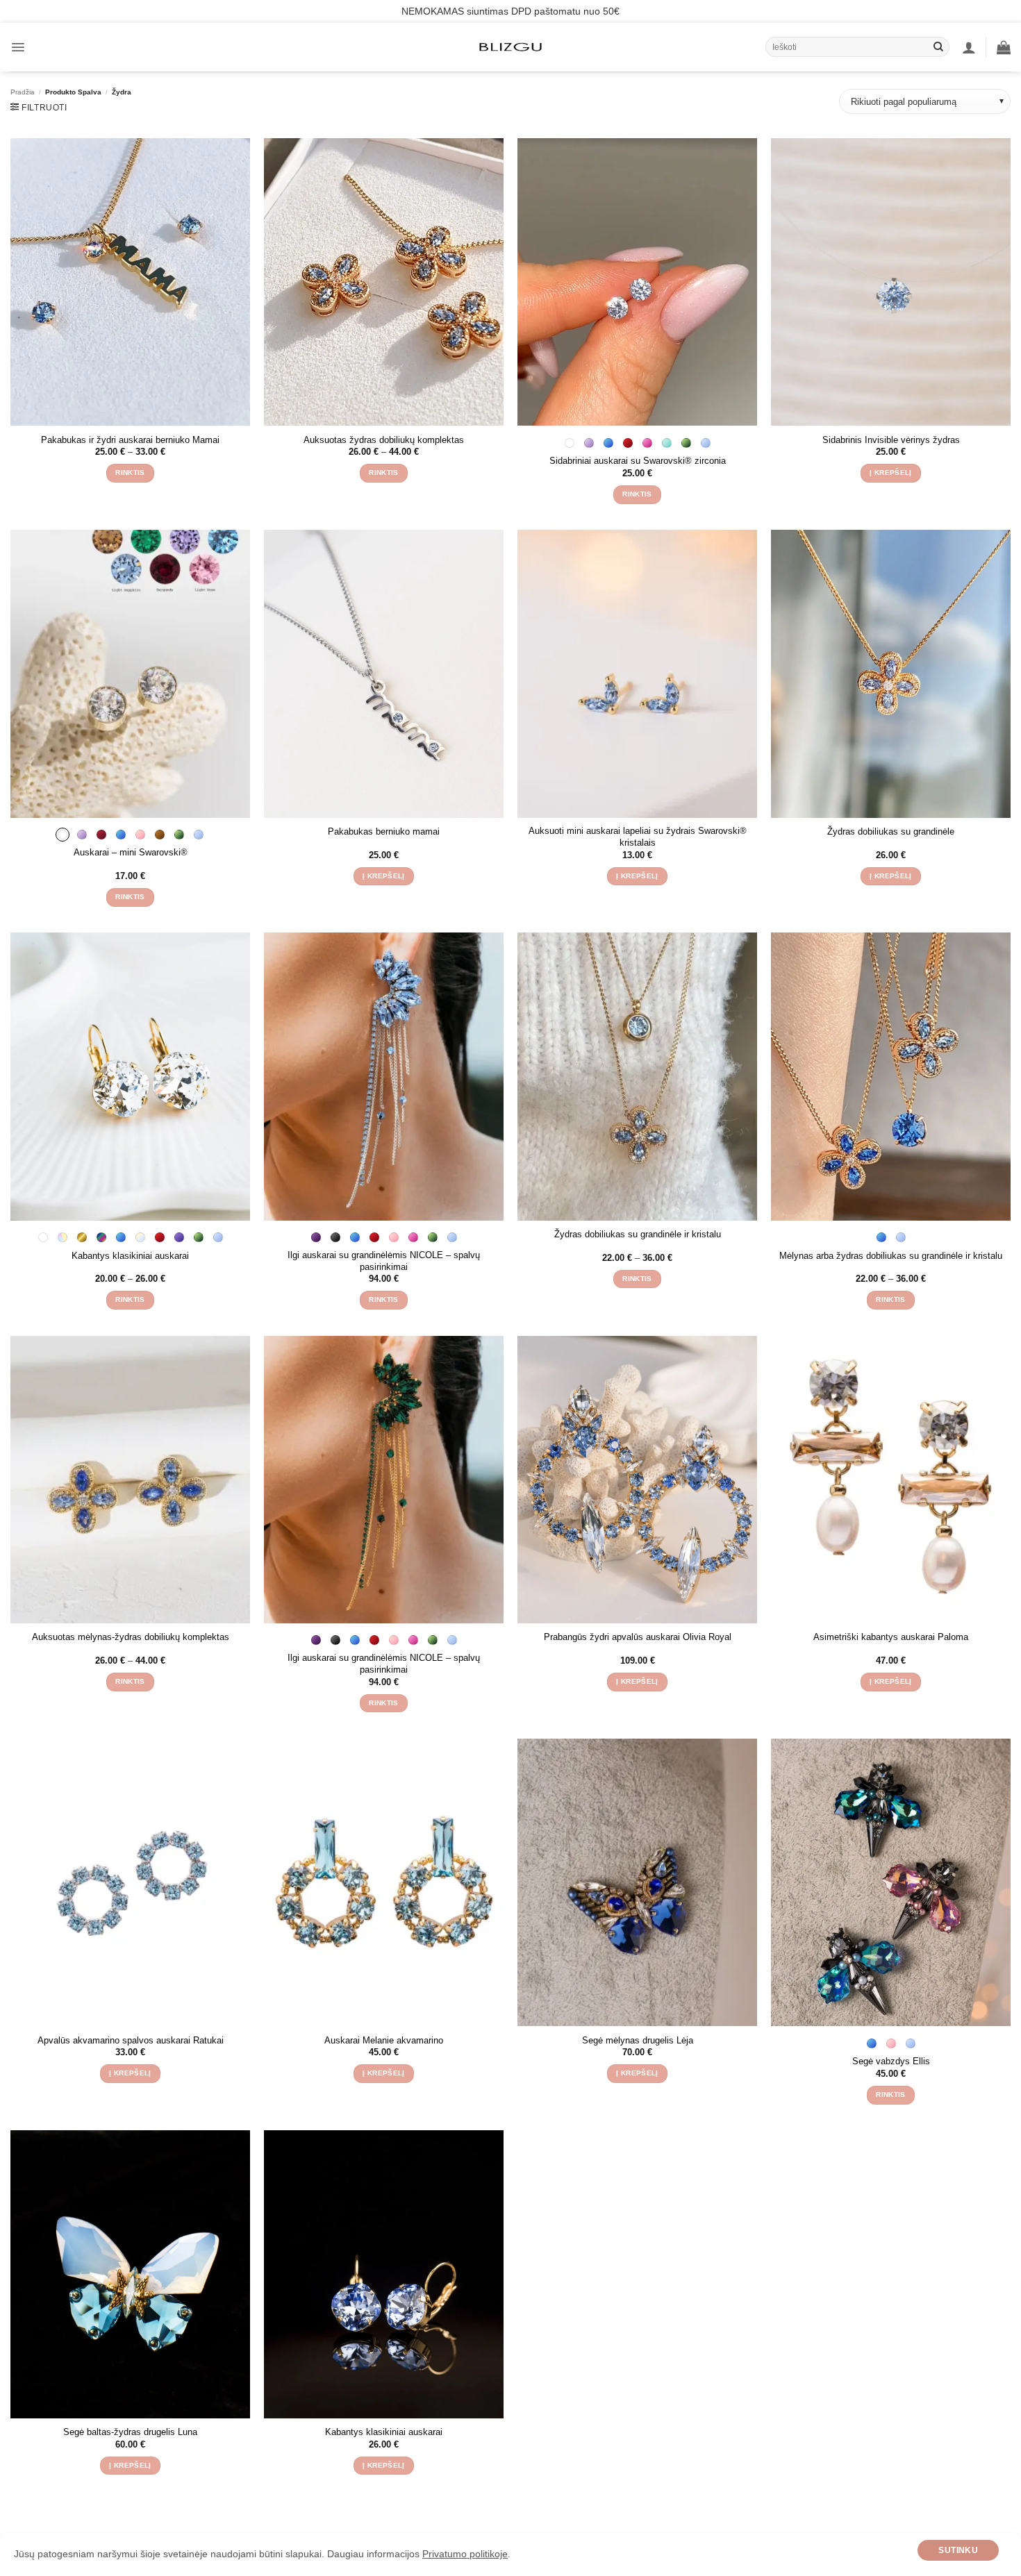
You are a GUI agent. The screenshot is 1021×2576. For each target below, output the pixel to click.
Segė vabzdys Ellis (891, 2061)
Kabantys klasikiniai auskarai (130, 1256)
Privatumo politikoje (465, 2554)
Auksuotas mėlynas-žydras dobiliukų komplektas (131, 1637)
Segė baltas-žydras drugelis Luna (130, 2432)
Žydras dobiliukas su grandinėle (891, 831)
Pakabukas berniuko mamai (384, 831)
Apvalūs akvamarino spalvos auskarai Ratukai (131, 2040)
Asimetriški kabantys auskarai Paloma (891, 1637)
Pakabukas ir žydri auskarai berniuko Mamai (130, 440)
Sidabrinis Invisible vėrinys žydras (891, 440)
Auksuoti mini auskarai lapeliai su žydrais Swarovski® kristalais (638, 837)
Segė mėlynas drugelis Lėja (638, 2040)
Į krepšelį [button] (890, 472)
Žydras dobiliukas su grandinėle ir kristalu (638, 1234)
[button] (18, 47)
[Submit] (938, 47)
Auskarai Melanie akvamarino (384, 2040)
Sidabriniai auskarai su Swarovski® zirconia (638, 461)
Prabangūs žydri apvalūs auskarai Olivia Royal (638, 1637)
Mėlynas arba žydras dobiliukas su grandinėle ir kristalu (891, 1256)
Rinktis (130, 472)
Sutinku (958, 2550)
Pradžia (23, 92)
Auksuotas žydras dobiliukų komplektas (384, 440)
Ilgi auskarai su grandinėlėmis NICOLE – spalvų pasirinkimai (384, 1261)
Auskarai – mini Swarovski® (131, 852)
